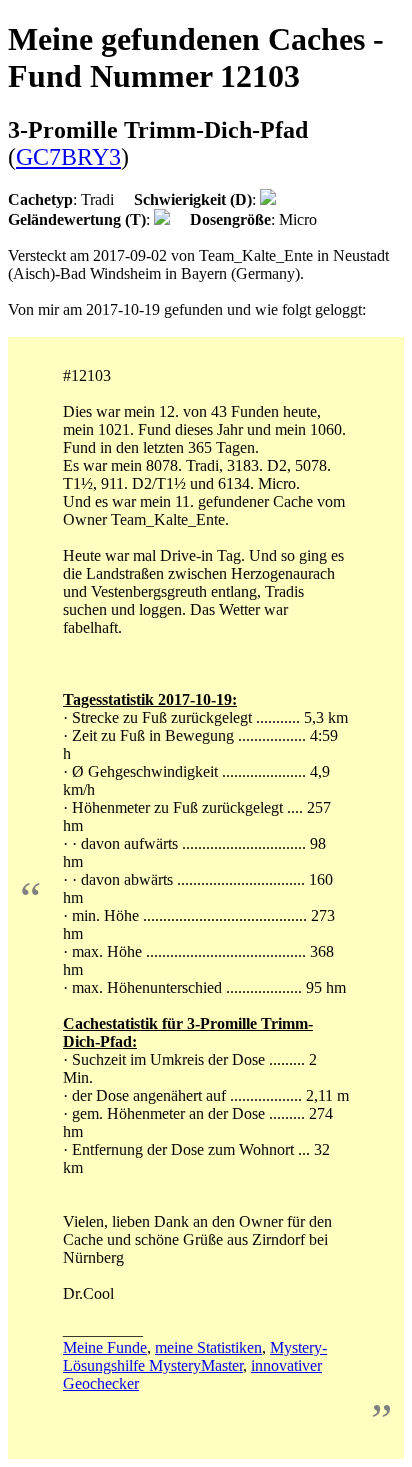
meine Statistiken (208, 1347)
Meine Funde (105, 1347)
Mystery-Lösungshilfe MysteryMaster (195, 1356)
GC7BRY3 (68, 157)
